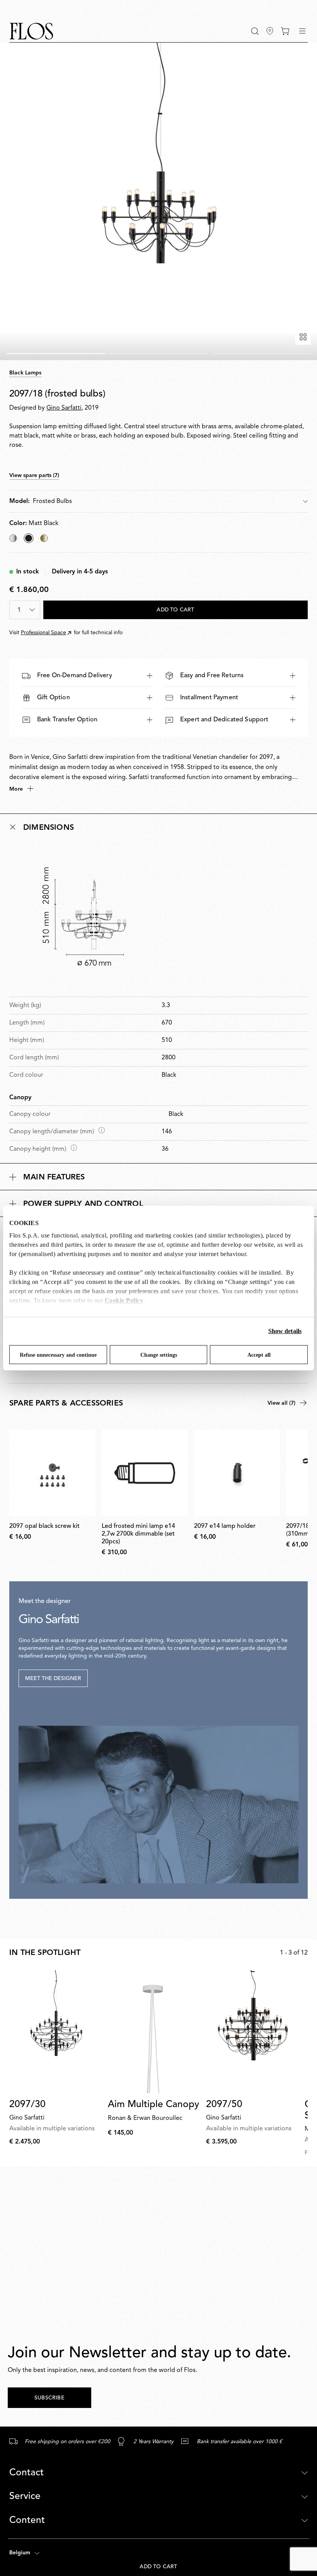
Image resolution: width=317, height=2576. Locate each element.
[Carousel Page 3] (261, 354)
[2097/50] (252, 2032)
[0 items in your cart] (285, 31)
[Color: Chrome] (13, 538)
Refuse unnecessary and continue (58, 1355)
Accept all (259, 1355)
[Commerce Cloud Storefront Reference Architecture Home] (31, 31)
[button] (255, 31)
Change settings (159, 1355)
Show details (285, 1331)
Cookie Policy (124, 1300)
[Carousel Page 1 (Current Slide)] (56, 354)
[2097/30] (55, 2032)
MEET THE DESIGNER (53, 1678)
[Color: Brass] (44, 538)
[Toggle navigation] (302, 31)
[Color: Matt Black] (29, 538)
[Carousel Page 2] (158, 354)
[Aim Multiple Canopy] (154, 2032)
